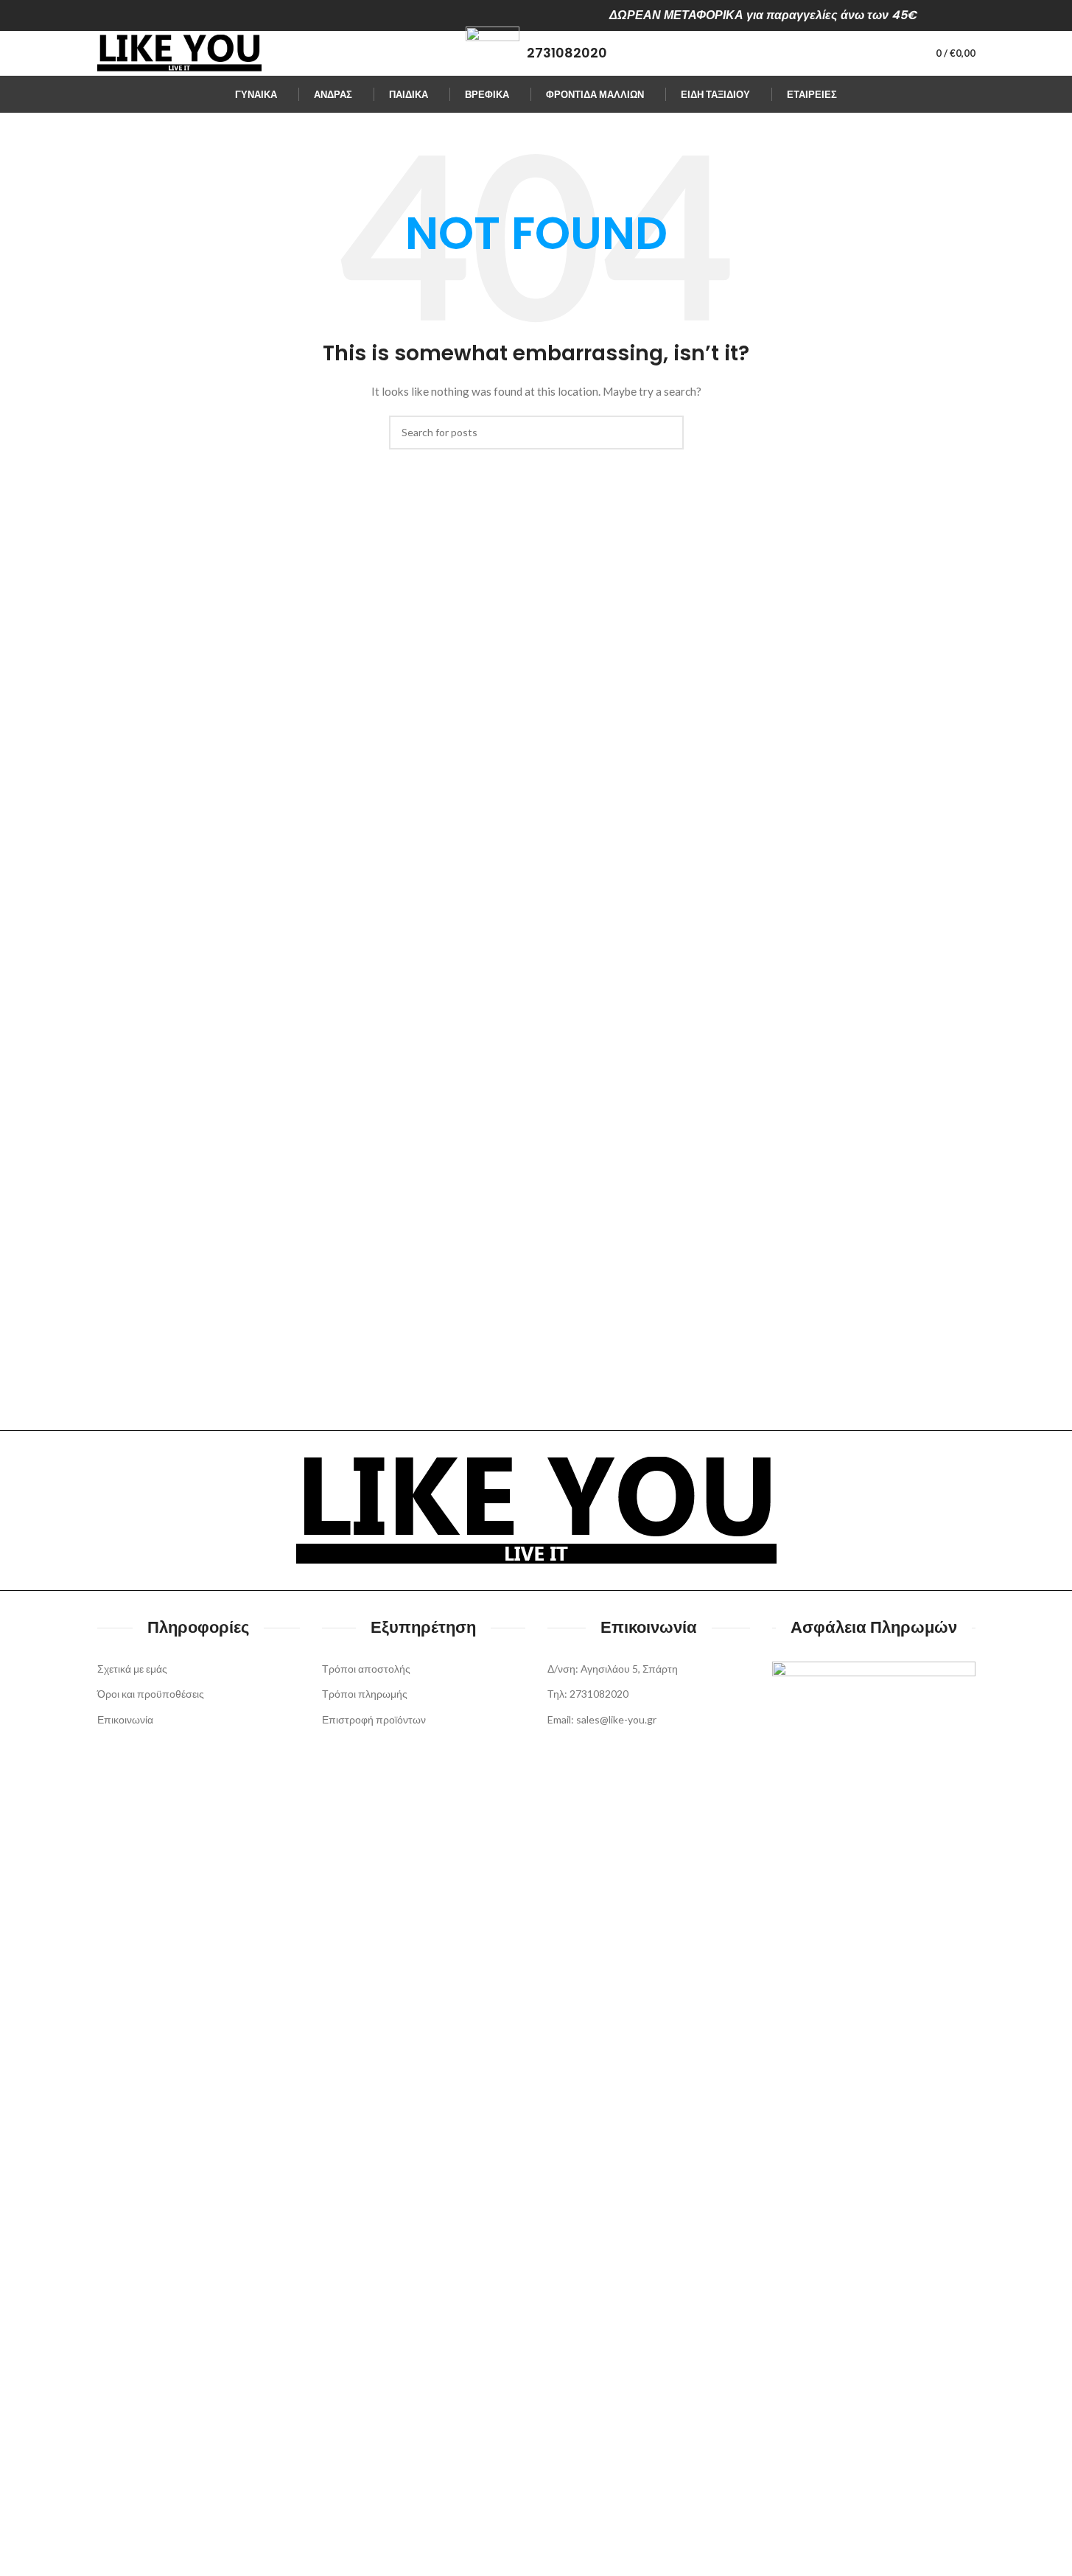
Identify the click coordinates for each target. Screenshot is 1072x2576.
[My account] (898, 53)
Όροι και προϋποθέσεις (151, 1694)
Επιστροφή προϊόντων (374, 1719)
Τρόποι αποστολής (366, 1669)
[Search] (872, 53)
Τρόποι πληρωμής (365, 1694)
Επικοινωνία (125, 1719)
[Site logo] (179, 52)
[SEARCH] (667, 433)
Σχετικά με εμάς (132, 1669)
